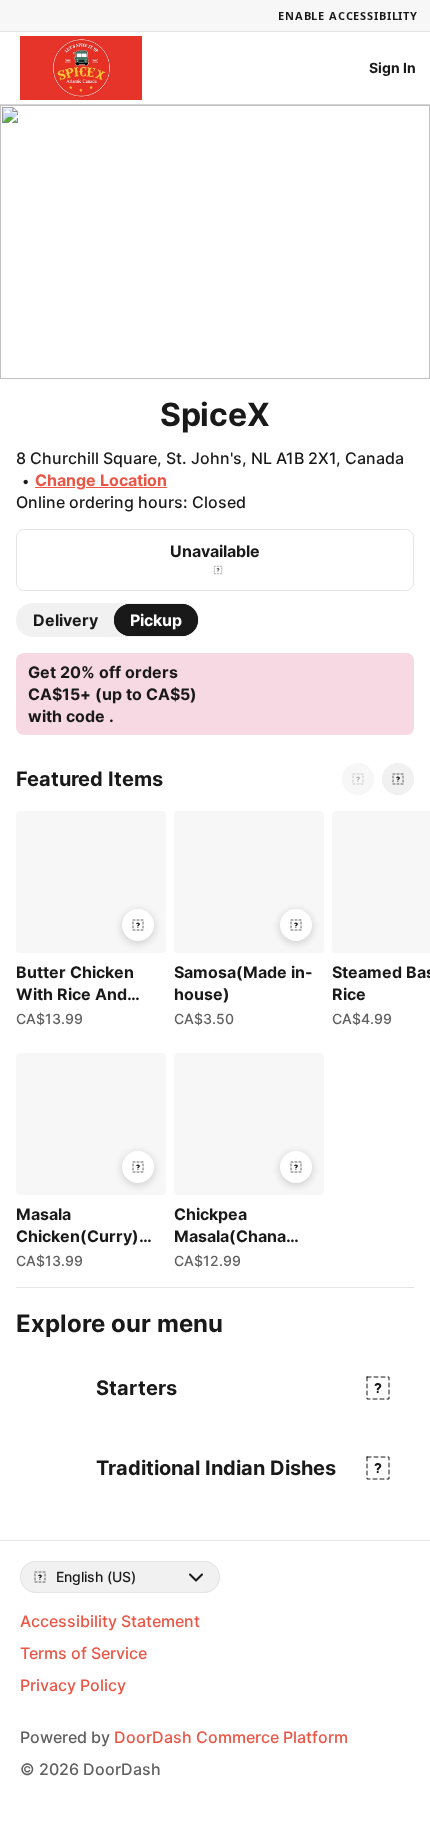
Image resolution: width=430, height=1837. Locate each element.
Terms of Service (83, 1653)
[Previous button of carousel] (358, 779)
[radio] (65, 620)
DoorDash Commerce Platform (231, 1737)
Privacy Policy (73, 1685)
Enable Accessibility (348, 15)
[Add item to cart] (138, 925)
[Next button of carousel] (398, 779)
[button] (87, 924)
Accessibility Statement (110, 1621)
